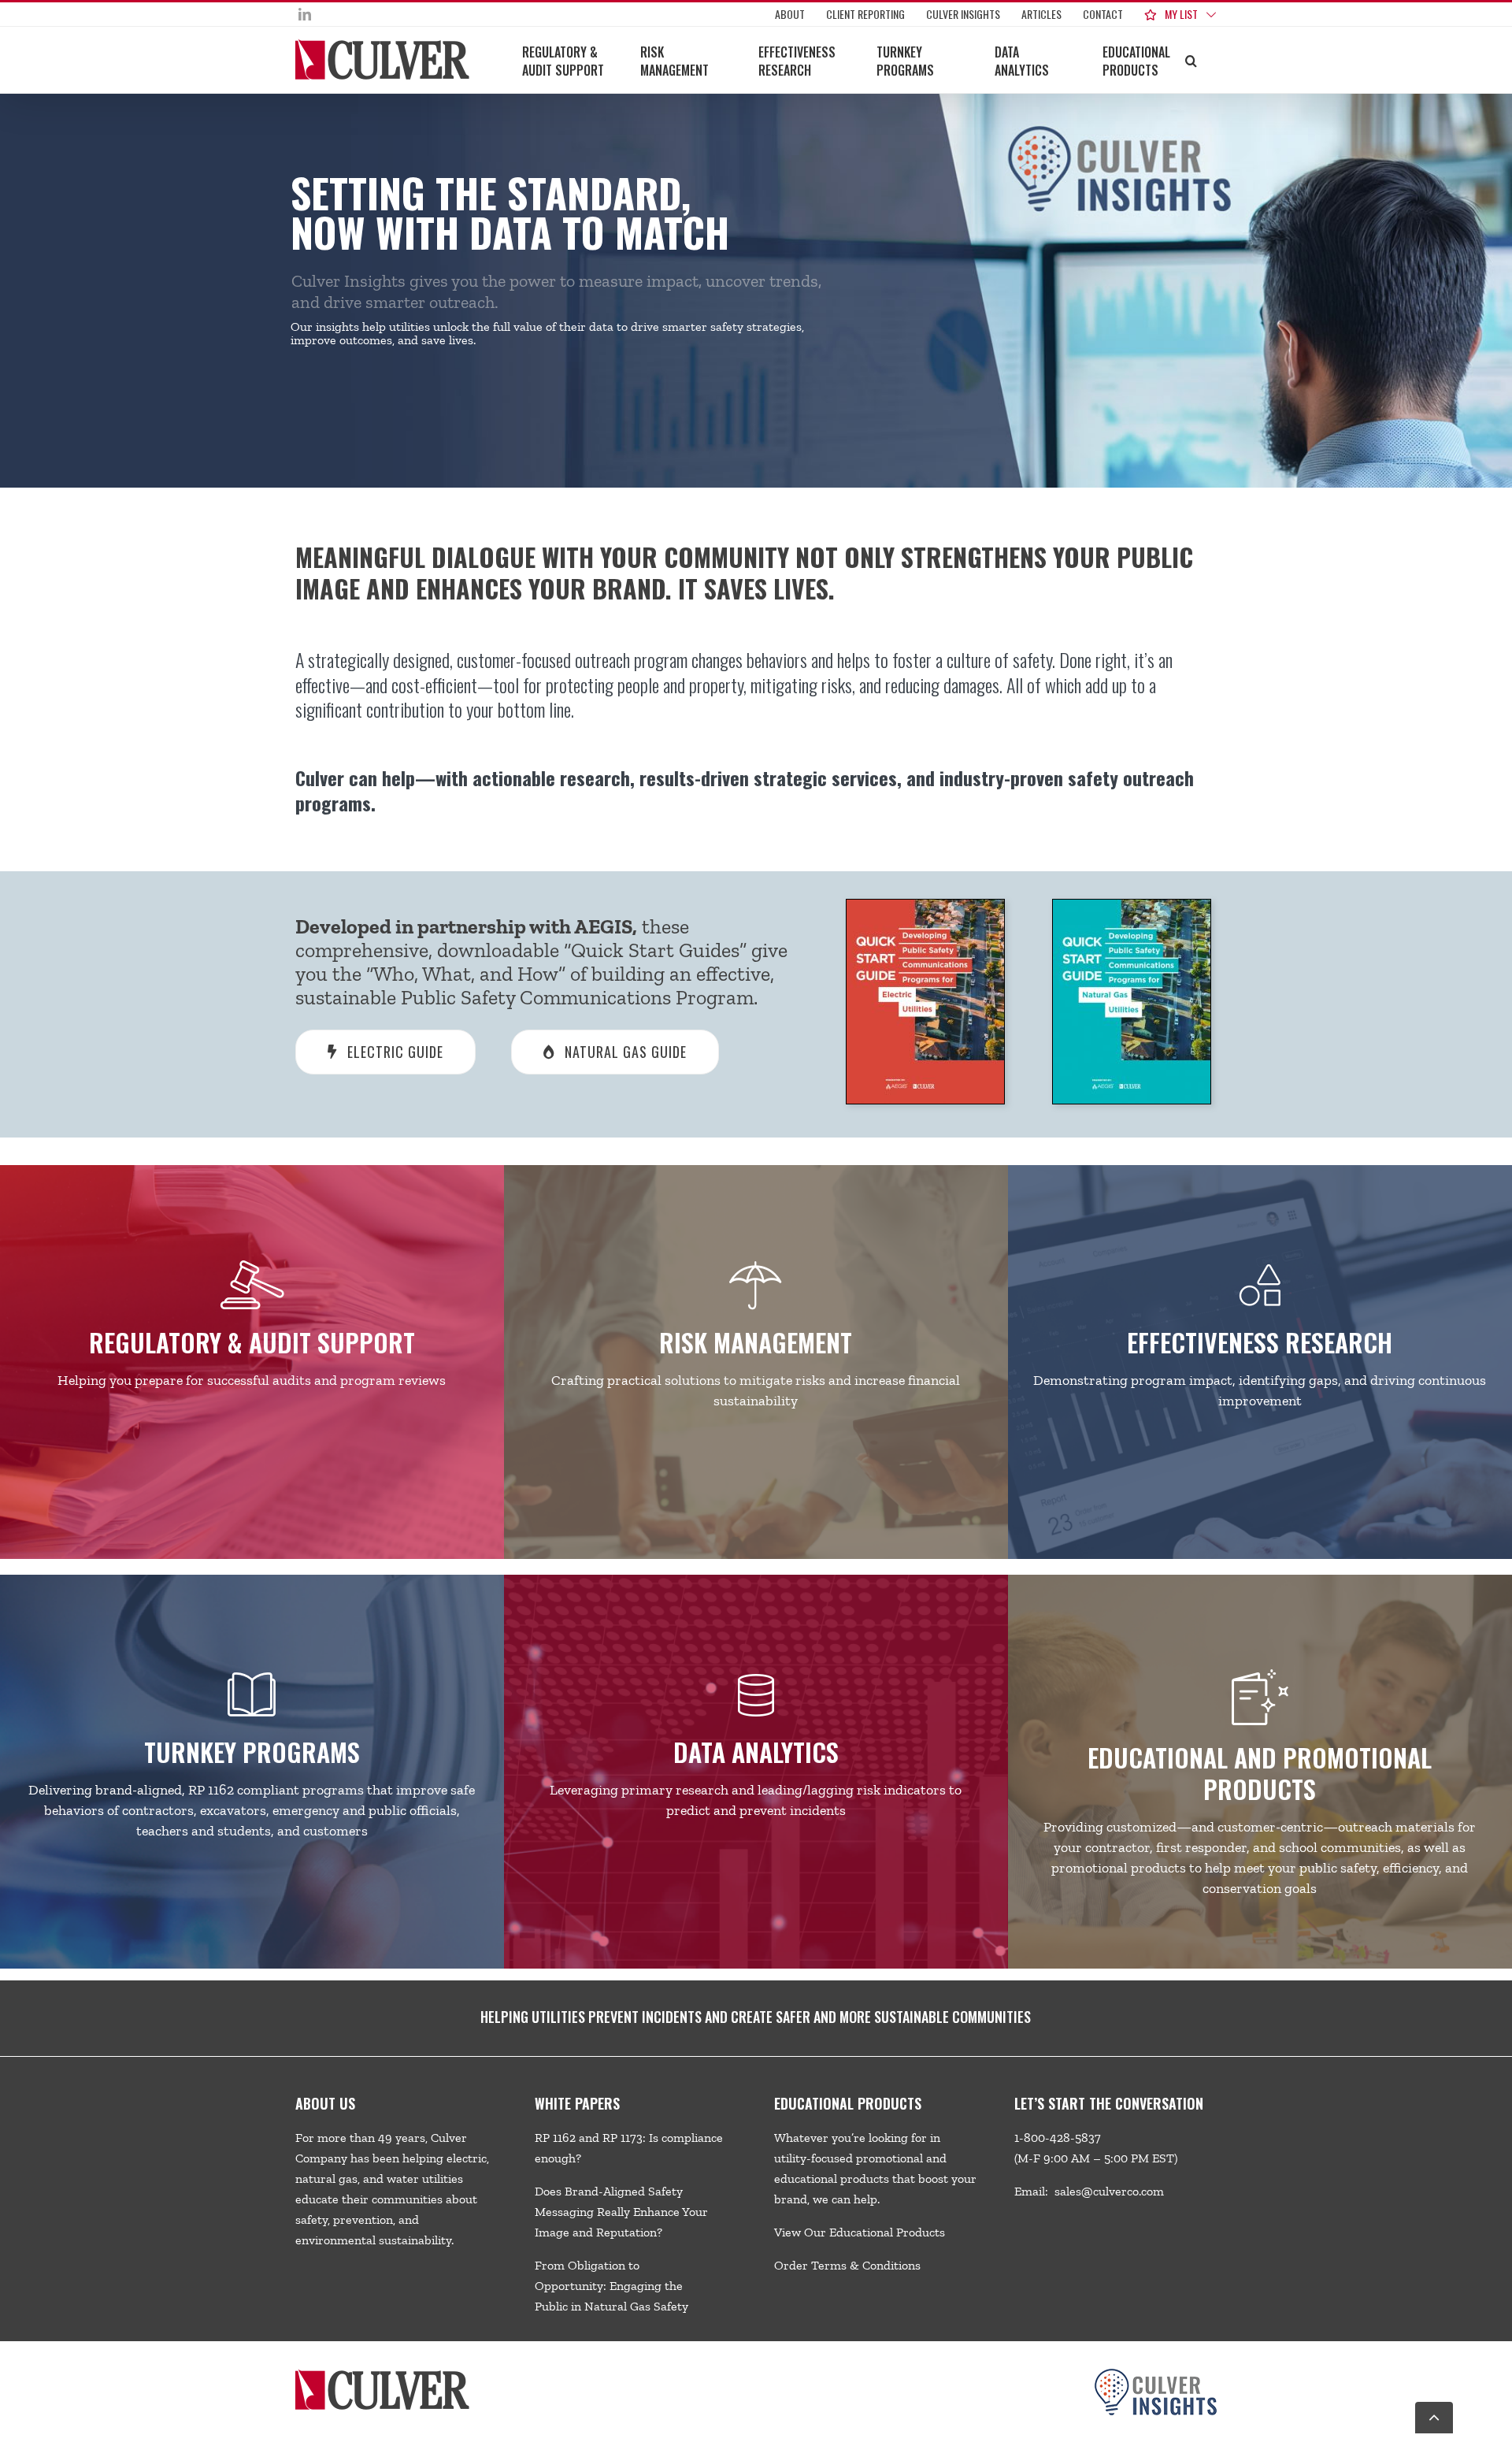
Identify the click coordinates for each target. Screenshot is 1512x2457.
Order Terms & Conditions (847, 2265)
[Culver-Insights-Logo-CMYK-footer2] (1156, 2375)
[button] (1191, 60)
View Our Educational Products (860, 2232)
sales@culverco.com (1109, 2191)
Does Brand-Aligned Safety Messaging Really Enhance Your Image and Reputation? (621, 2212)
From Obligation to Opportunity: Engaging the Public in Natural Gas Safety (611, 2286)
